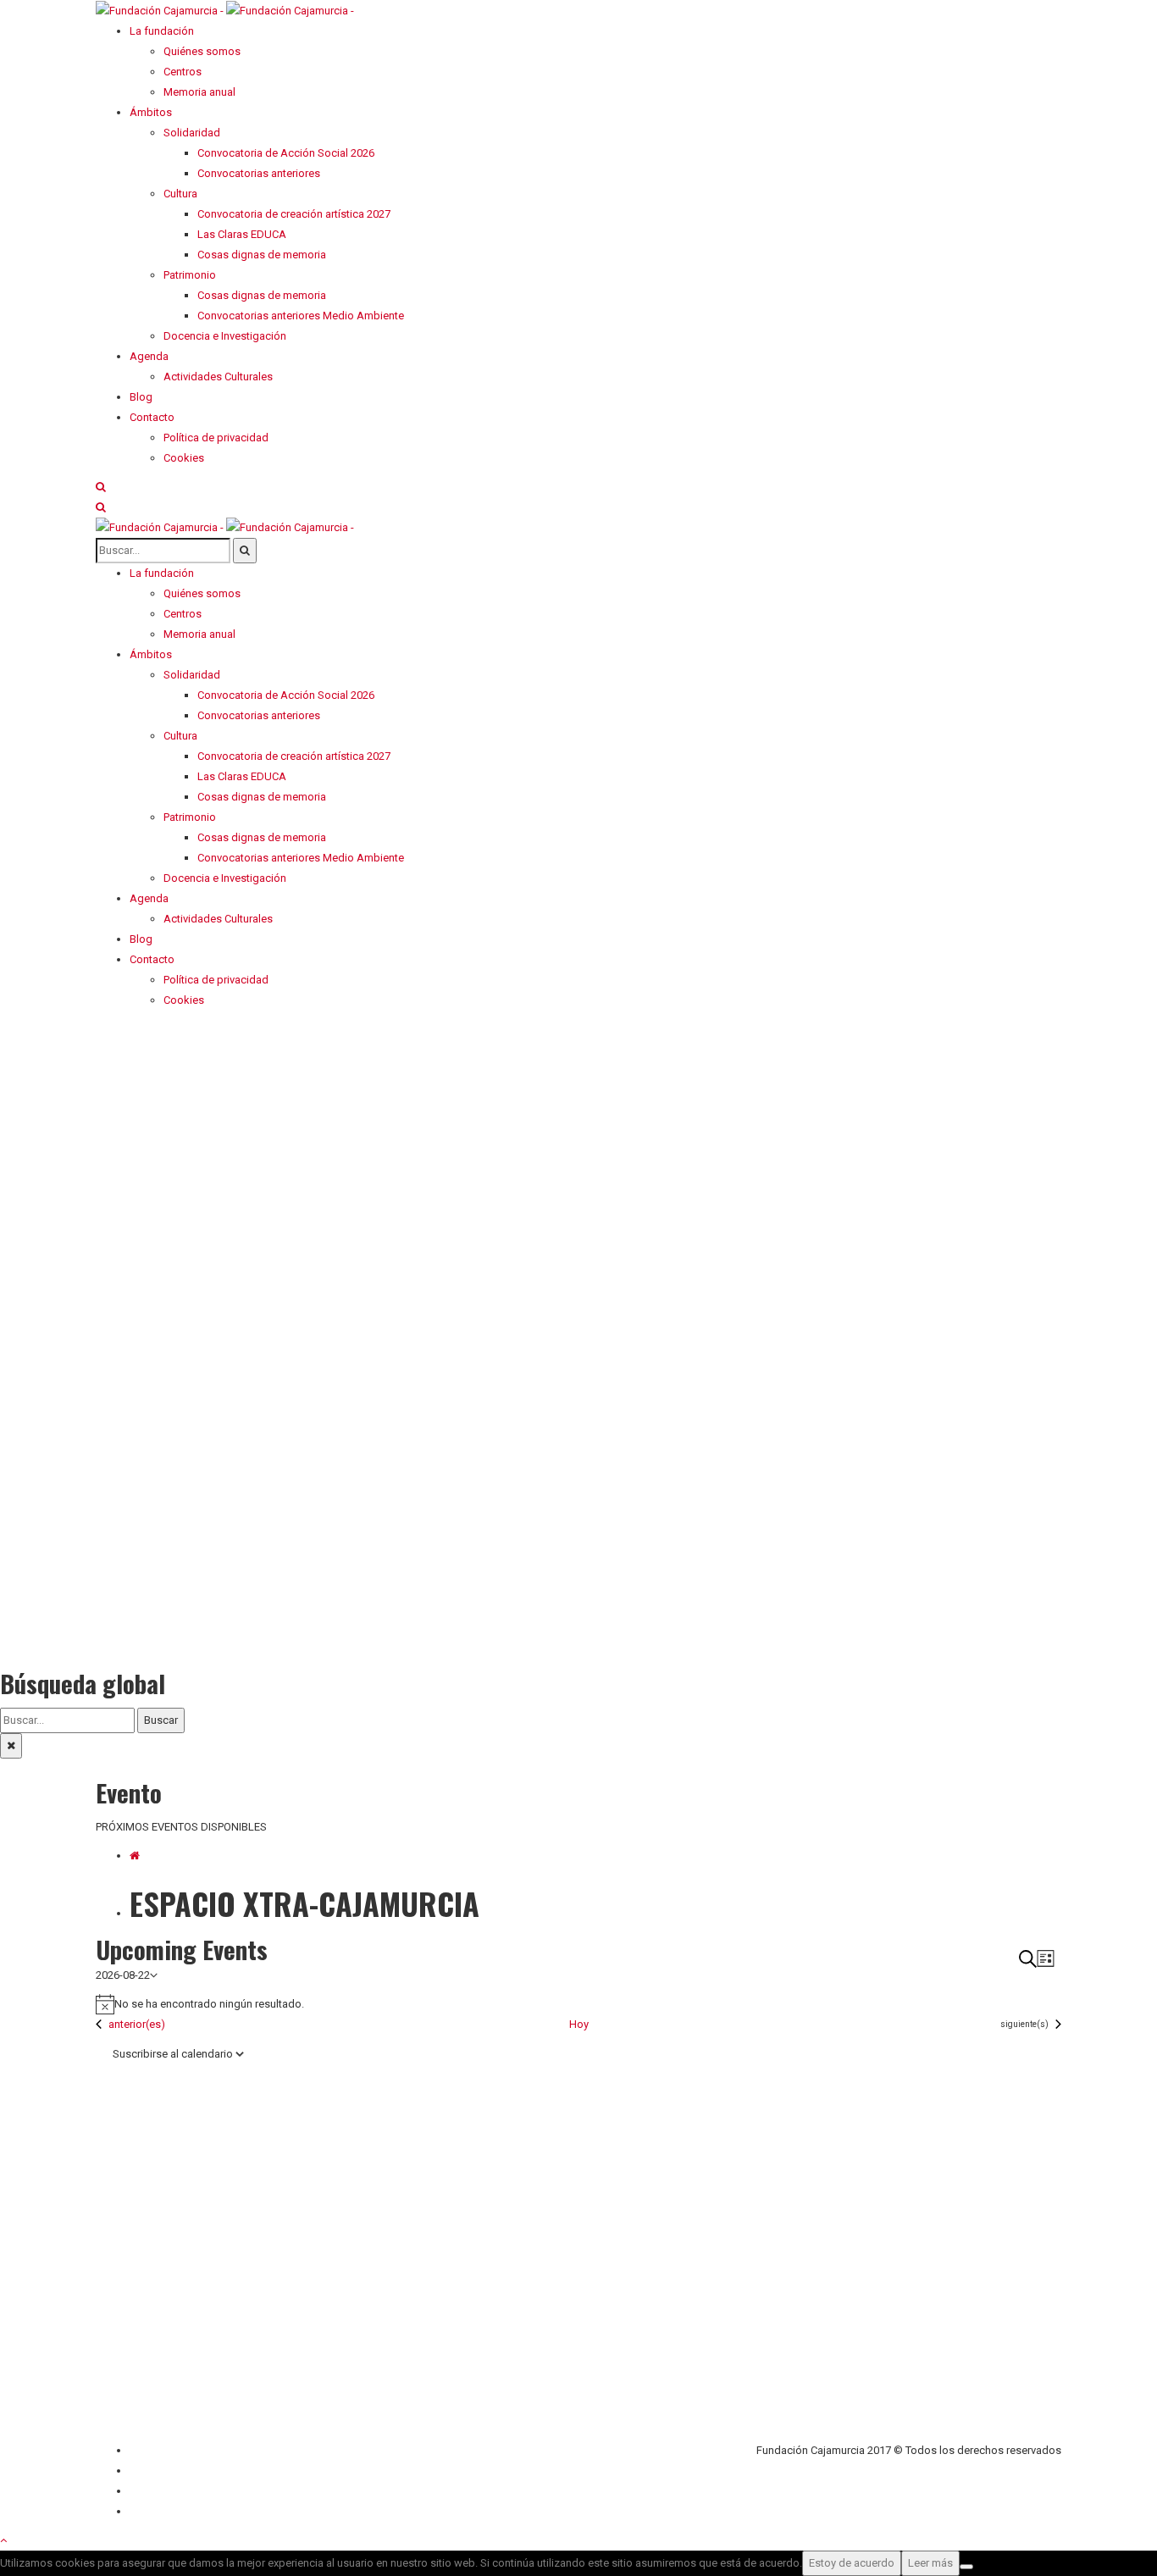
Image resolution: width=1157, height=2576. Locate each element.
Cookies (150, 2511)
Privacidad (155, 2491)
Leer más (930, 2563)
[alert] (578, 2004)
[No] (966, 2567)
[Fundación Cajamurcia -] (225, 10)
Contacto (152, 2471)
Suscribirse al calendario (173, 2054)
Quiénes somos (168, 2450)
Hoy (579, 2024)
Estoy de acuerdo (852, 2563)
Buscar (161, 1720)
